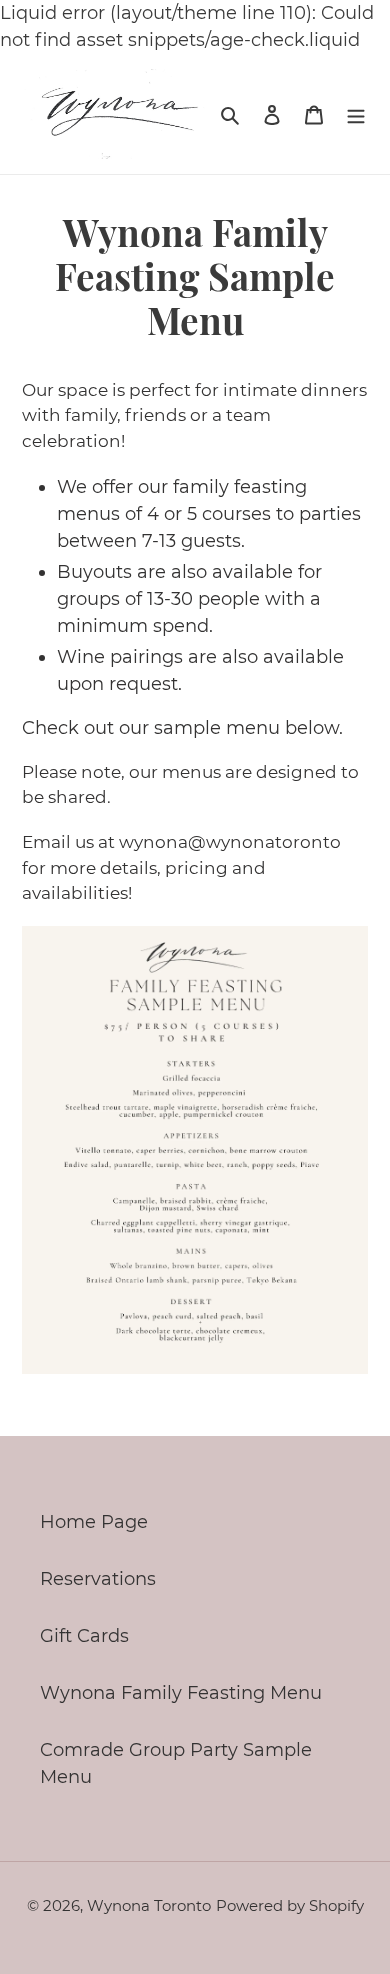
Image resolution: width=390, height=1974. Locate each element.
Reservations (98, 1579)
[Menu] (356, 113)
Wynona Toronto (149, 1905)
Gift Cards (84, 1636)
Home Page (94, 1522)
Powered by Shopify (290, 1905)
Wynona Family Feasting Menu (181, 1693)
